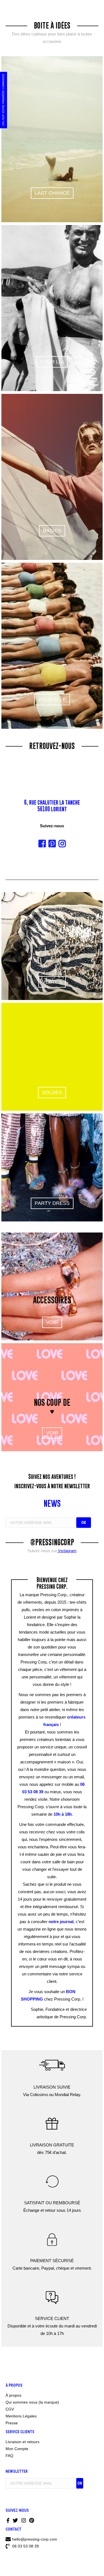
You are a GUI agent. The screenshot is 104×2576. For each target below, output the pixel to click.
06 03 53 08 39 (25, 2546)
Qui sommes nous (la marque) (32, 2402)
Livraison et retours (22, 2442)
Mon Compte (17, 2449)
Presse (12, 2423)
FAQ (9, 2456)
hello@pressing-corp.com (35, 2539)
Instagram (67, 1551)
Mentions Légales (21, 2416)
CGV (10, 2409)
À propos (13, 2395)
